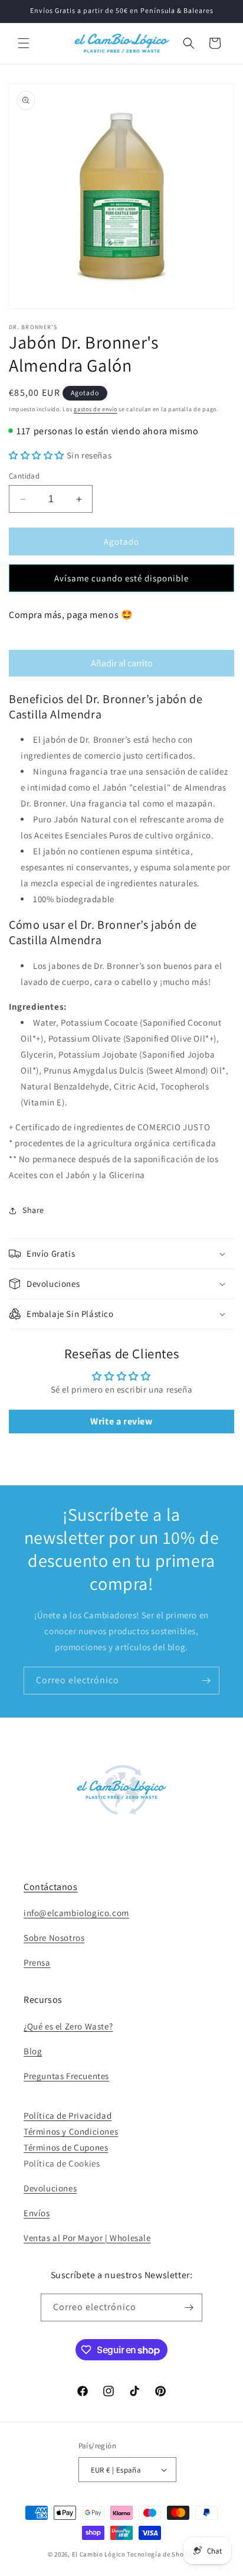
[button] (24, 43)
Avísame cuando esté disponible (121, 578)
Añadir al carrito (122, 663)
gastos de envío (96, 409)
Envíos (37, 2213)
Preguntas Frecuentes (66, 2076)
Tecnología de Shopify (161, 2554)
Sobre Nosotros (54, 1938)
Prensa (37, 1962)
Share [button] (33, 1210)
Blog (33, 2051)
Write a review (121, 1421)
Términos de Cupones (66, 2147)
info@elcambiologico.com (76, 1913)
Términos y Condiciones (71, 2131)
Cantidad (24, 476)
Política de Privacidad (68, 2115)
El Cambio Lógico (99, 2554)
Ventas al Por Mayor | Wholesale (87, 2238)
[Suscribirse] (206, 1681)
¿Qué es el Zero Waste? (68, 2026)
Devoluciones (50, 2188)
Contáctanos (51, 1887)
